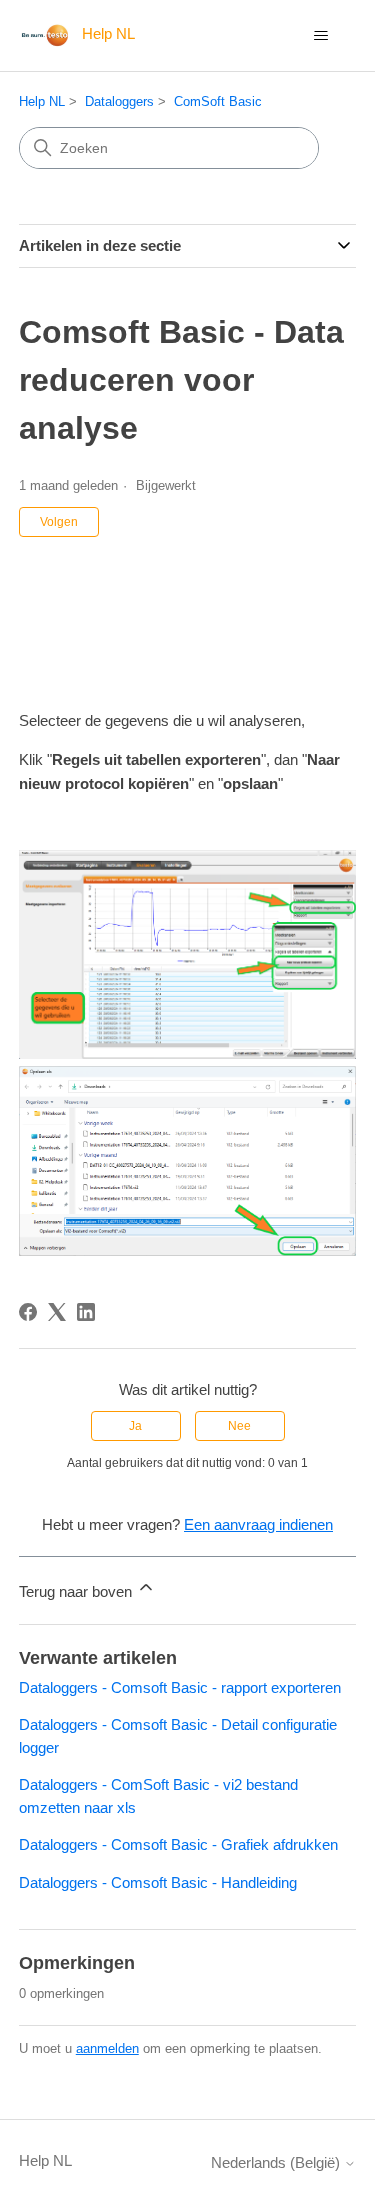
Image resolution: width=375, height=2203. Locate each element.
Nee (239, 1426)
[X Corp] (57, 1312)
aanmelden (107, 2048)
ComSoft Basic (218, 101)
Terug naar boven (77, 1591)
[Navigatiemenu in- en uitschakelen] (320, 36)
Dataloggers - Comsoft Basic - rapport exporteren (180, 1687)
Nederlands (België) (277, 2162)
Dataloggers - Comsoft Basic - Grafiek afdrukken (178, 1844)
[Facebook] (28, 1312)
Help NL (42, 101)
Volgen (59, 522)
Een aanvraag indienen (258, 1524)
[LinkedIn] (86, 1312)
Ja (135, 1426)
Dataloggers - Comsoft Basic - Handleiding (158, 1882)
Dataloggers (119, 101)
